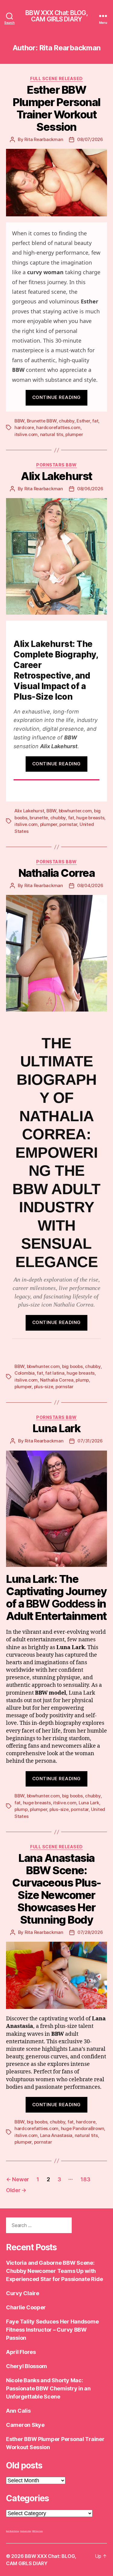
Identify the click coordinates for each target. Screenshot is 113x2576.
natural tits (52, 434)
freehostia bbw (26, 2531)
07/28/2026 (90, 1932)
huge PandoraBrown (83, 2128)
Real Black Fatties (13, 2531)
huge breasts (90, 818)
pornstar (68, 824)
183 (85, 2179)
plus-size (44, 1387)
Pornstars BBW (56, 465)
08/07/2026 (90, 139)
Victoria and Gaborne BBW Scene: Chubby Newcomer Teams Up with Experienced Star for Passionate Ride (54, 2271)
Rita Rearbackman (44, 139)
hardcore (24, 427)
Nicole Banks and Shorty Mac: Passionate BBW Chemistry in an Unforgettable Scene (48, 2388)
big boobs (72, 1366)
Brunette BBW (42, 421)
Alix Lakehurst (56, 476)
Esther (83, 421)
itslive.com (26, 434)
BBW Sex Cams (38, 2531)
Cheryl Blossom (27, 2366)
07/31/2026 (90, 1441)
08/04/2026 (90, 885)
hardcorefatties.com (58, 427)
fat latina (55, 1373)
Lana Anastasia (56, 2135)
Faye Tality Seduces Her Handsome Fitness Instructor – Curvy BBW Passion (52, 2330)
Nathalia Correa (57, 873)
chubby (66, 421)
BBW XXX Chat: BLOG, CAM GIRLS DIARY (56, 16)
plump (82, 1380)
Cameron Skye (25, 2425)
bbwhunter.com (75, 811)
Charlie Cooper (26, 2307)
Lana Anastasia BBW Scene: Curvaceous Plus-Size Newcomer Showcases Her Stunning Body (56, 1889)
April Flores (21, 2352)
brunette (39, 818)
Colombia (25, 1373)
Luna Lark (57, 1428)
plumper (74, 434)
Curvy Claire (23, 2293)
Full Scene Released (56, 78)
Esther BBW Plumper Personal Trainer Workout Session (56, 108)
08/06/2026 (90, 489)
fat (95, 421)
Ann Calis (18, 2411)
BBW (19, 421)
